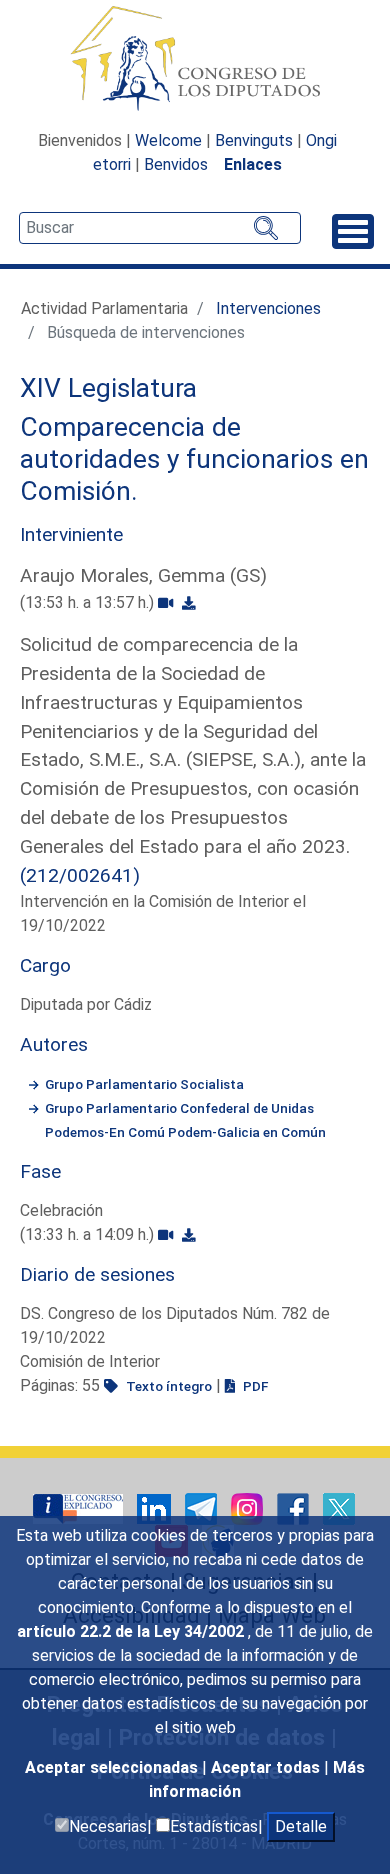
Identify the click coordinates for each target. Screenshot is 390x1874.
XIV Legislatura (108, 388)
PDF (254, 1386)
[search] (160, 228)
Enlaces (253, 164)
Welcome (168, 140)
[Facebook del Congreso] (295, 1508)
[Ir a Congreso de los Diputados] (195, 58)
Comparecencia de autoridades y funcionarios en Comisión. (194, 458)
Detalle (301, 1826)
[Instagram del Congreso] (249, 1508)
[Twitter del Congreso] (339, 1508)
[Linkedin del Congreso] (156, 1508)
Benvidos (176, 164)
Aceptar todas (267, 1767)
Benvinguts (254, 140)
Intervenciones (268, 308)
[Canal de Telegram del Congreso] (203, 1508)
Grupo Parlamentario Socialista (144, 1084)
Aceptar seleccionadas (113, 1767)
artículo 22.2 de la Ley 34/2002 (132, 1631)
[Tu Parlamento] (80, 1508)
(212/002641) (80, 875)
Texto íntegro (167, 1386)
